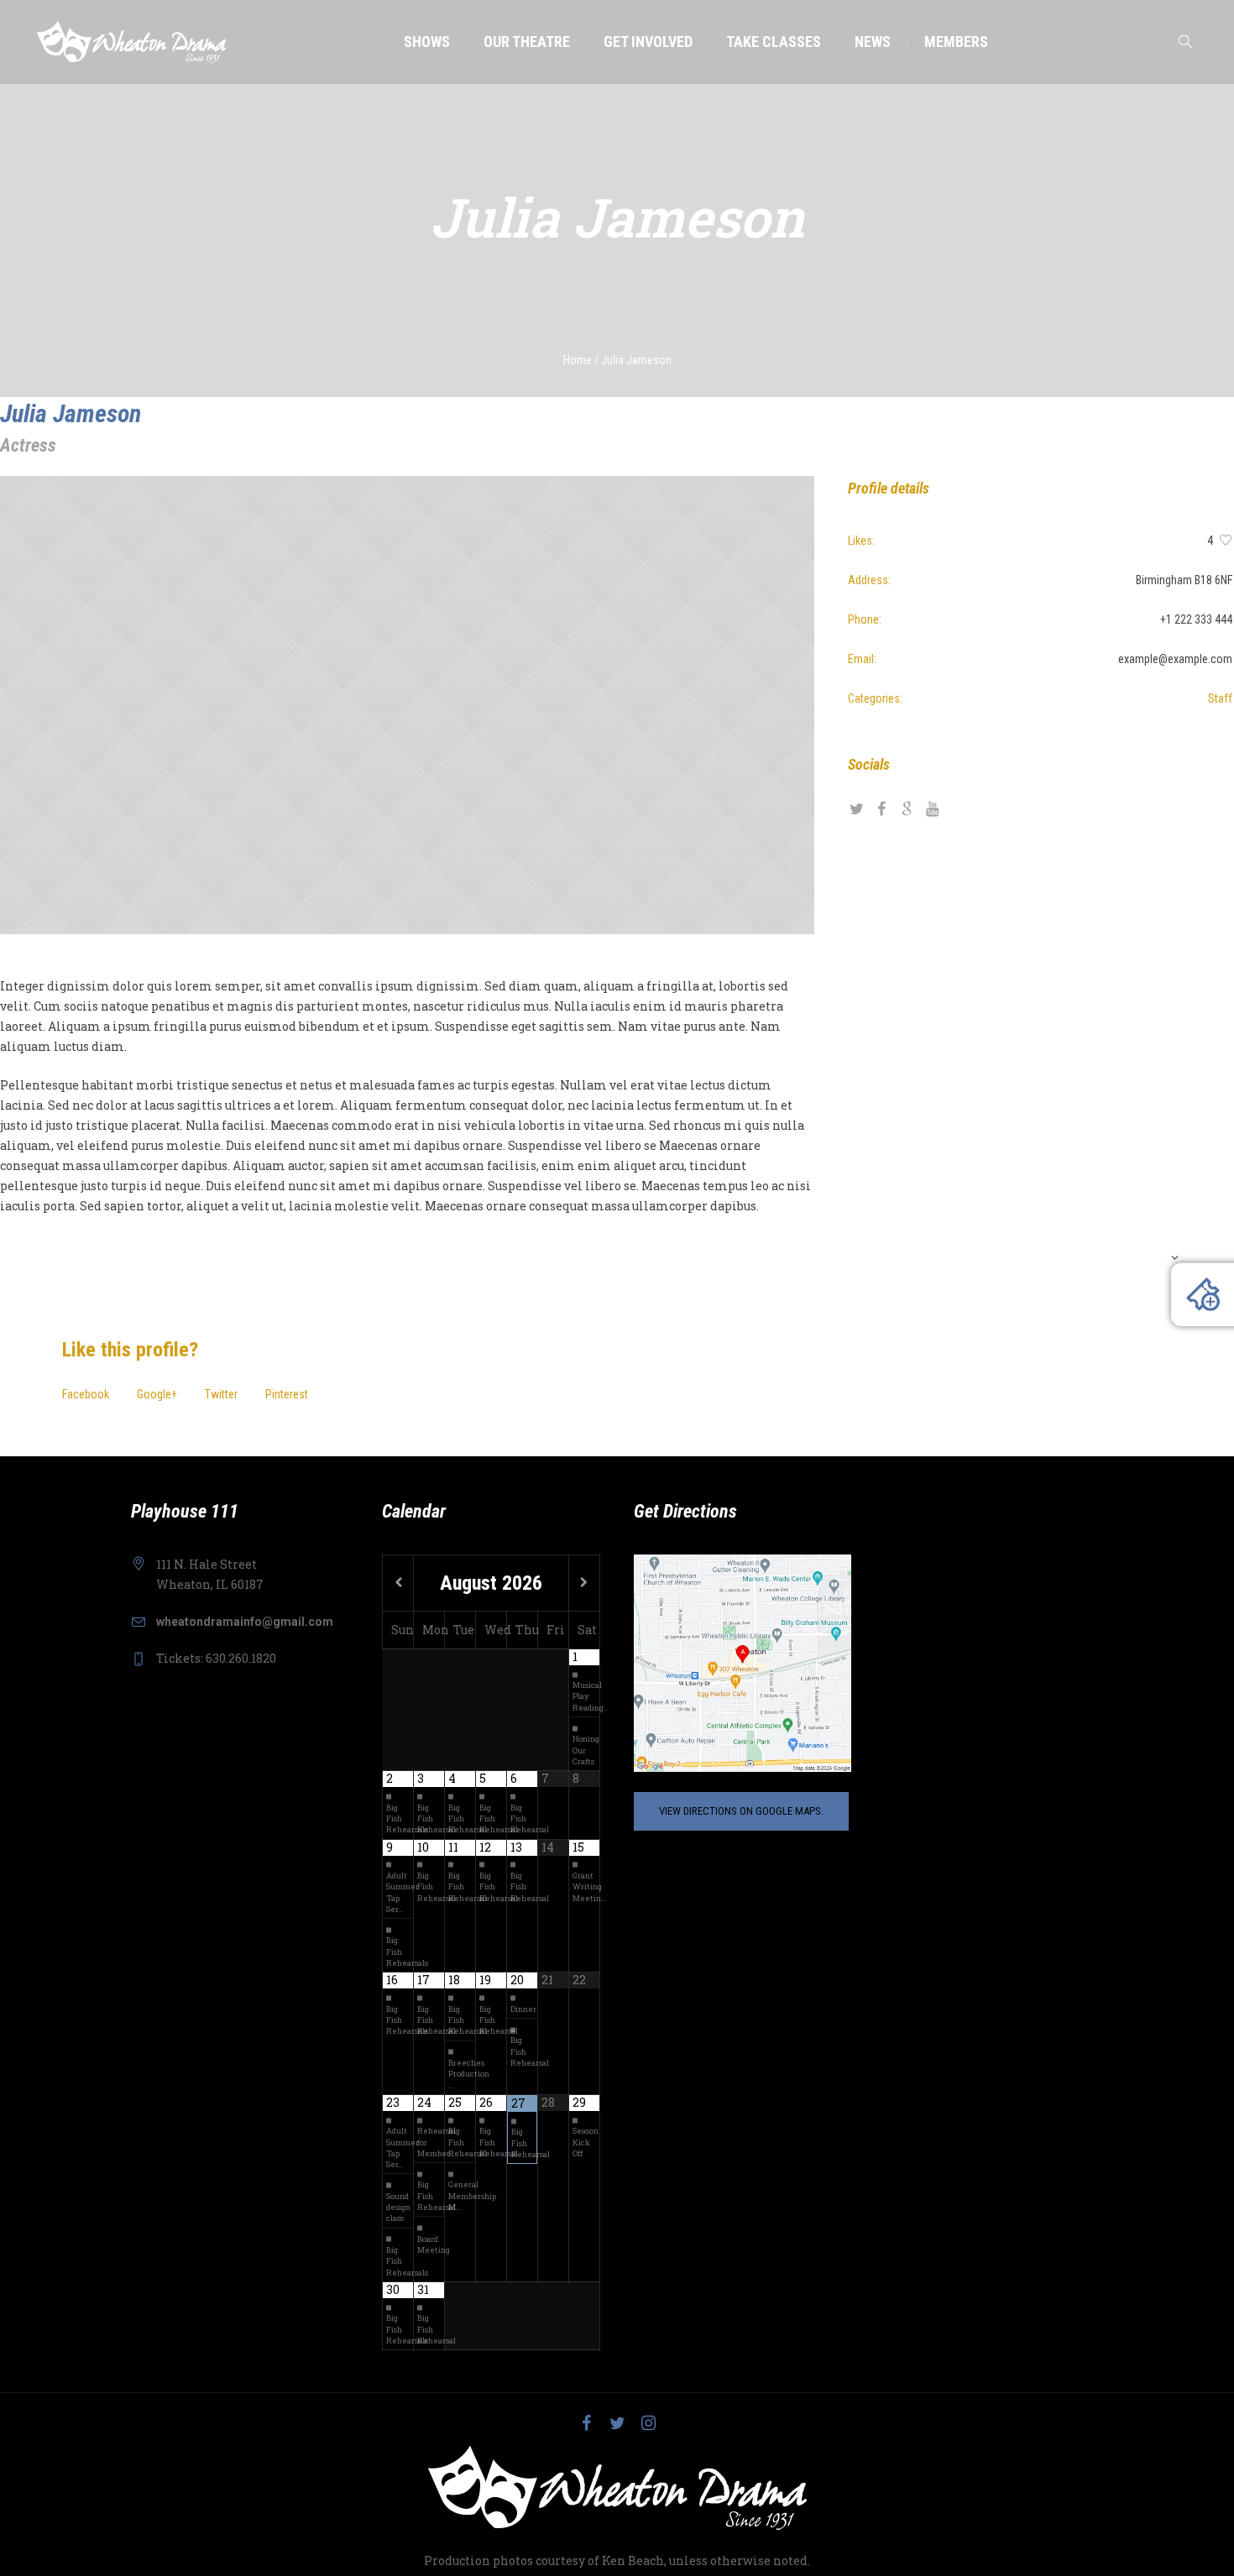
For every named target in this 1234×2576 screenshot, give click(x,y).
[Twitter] (617, 2423)
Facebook (86, 1394)
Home (578, 360)
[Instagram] (648, 2423)
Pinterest (287, 1394)
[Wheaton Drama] (617, 2488)
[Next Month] (584, 1583)
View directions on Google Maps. (741, 1811)
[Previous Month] (398, 1583)
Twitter (221, 1394)
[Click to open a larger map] (742, 1662)
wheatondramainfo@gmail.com (245, 1622)
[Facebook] (586, 2423)
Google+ (157, 1394)
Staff (1220, 698)
